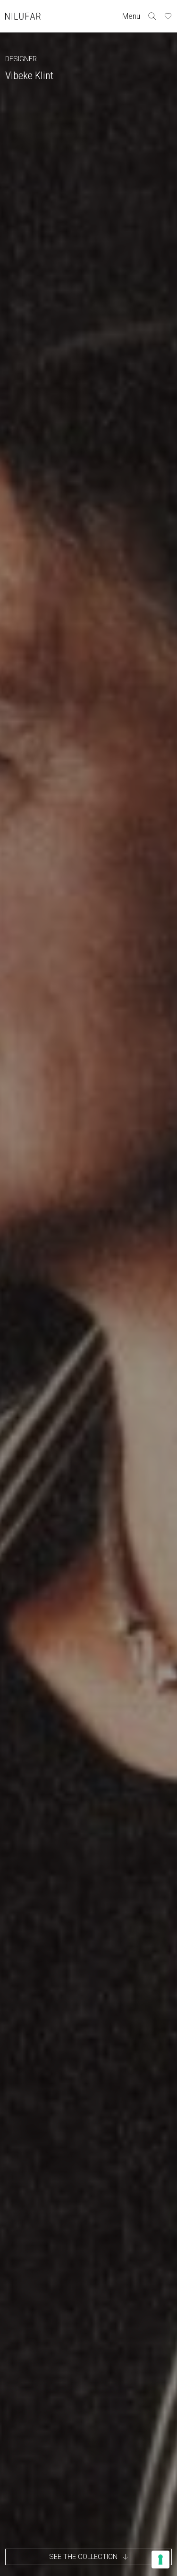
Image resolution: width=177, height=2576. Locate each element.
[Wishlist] (168, 16)
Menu (131, 16)
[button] (88, 2557)
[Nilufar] (23, 16)
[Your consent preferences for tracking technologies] (160, 2560)
